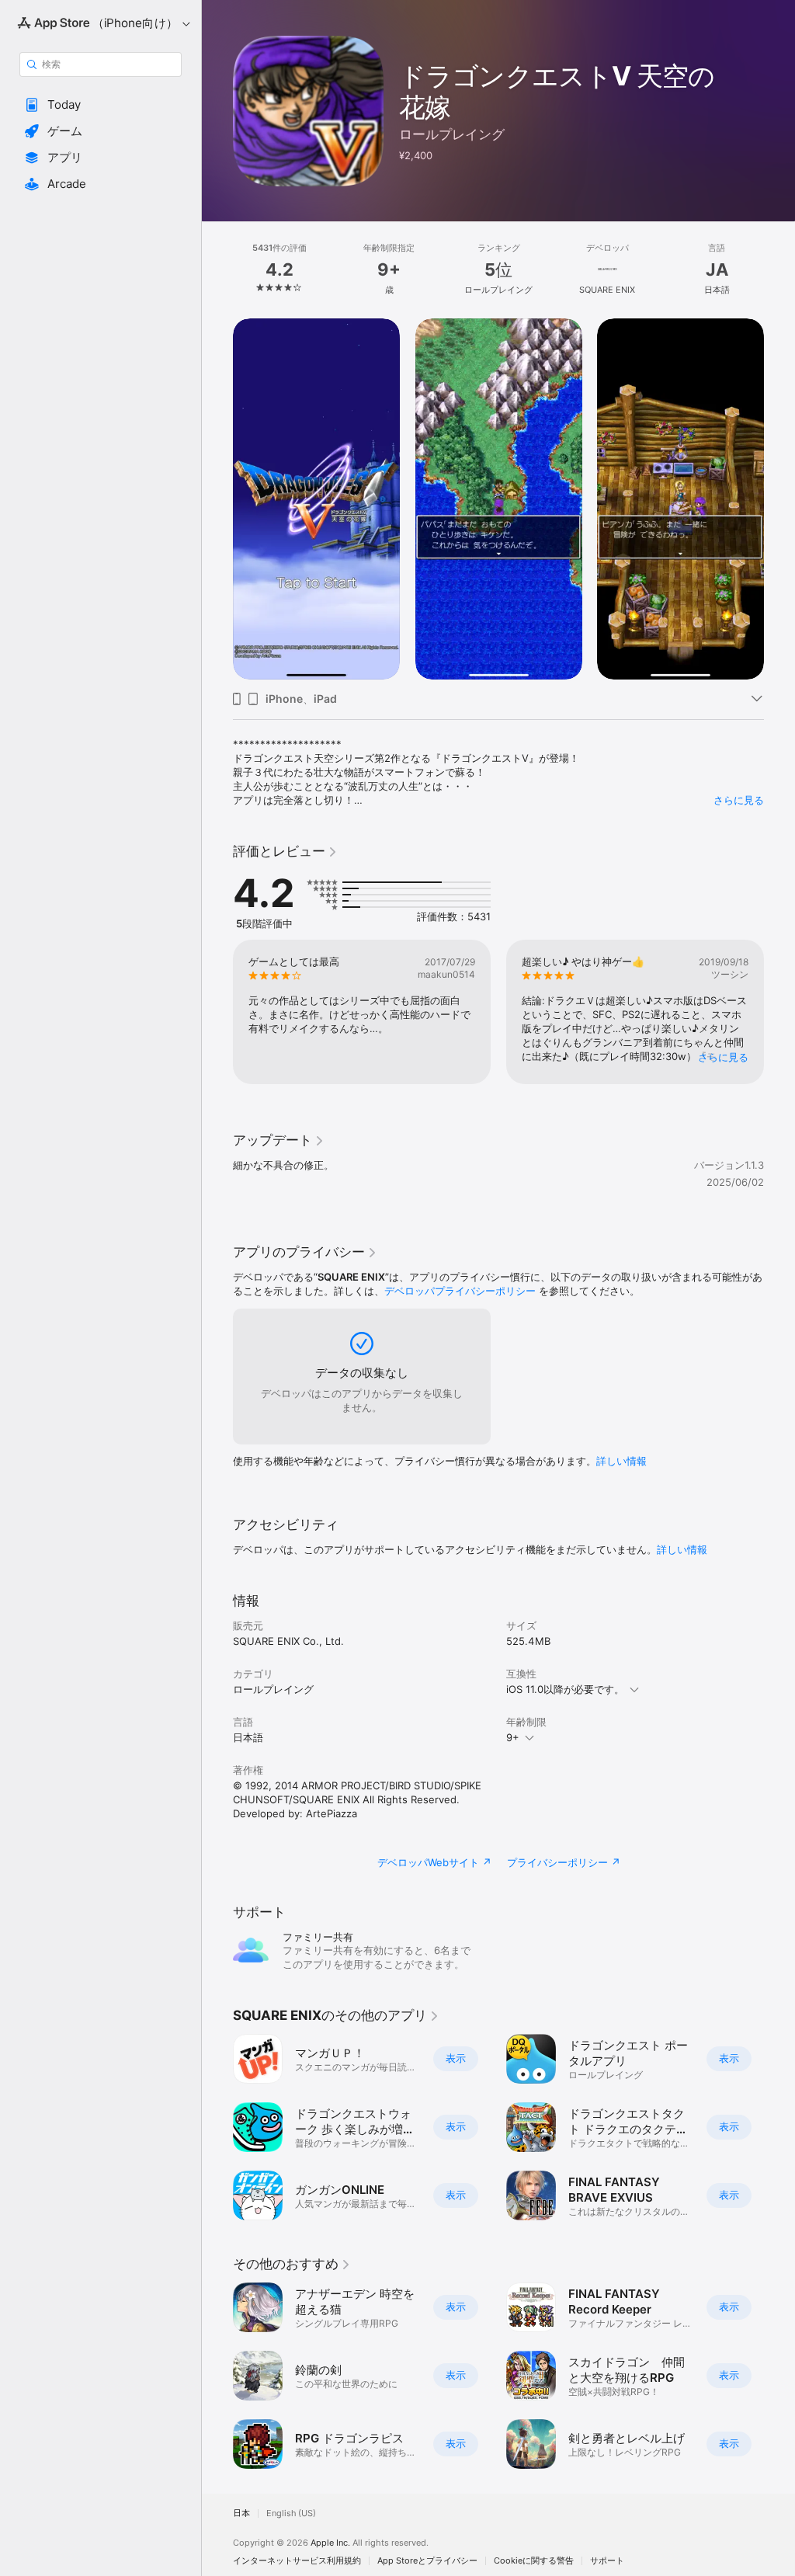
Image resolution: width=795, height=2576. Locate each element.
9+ (513, 1737)
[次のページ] (779, 269)
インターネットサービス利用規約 (297, 2561)
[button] (101, 105)
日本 (241, 2513)
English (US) (291, 2513)
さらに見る (739, 800)
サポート (607, 2561)
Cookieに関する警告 (534, 2561)
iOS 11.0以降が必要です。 (565, 1689)
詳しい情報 (621, 1461)
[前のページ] (217, 269)
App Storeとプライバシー (427, 2561)
